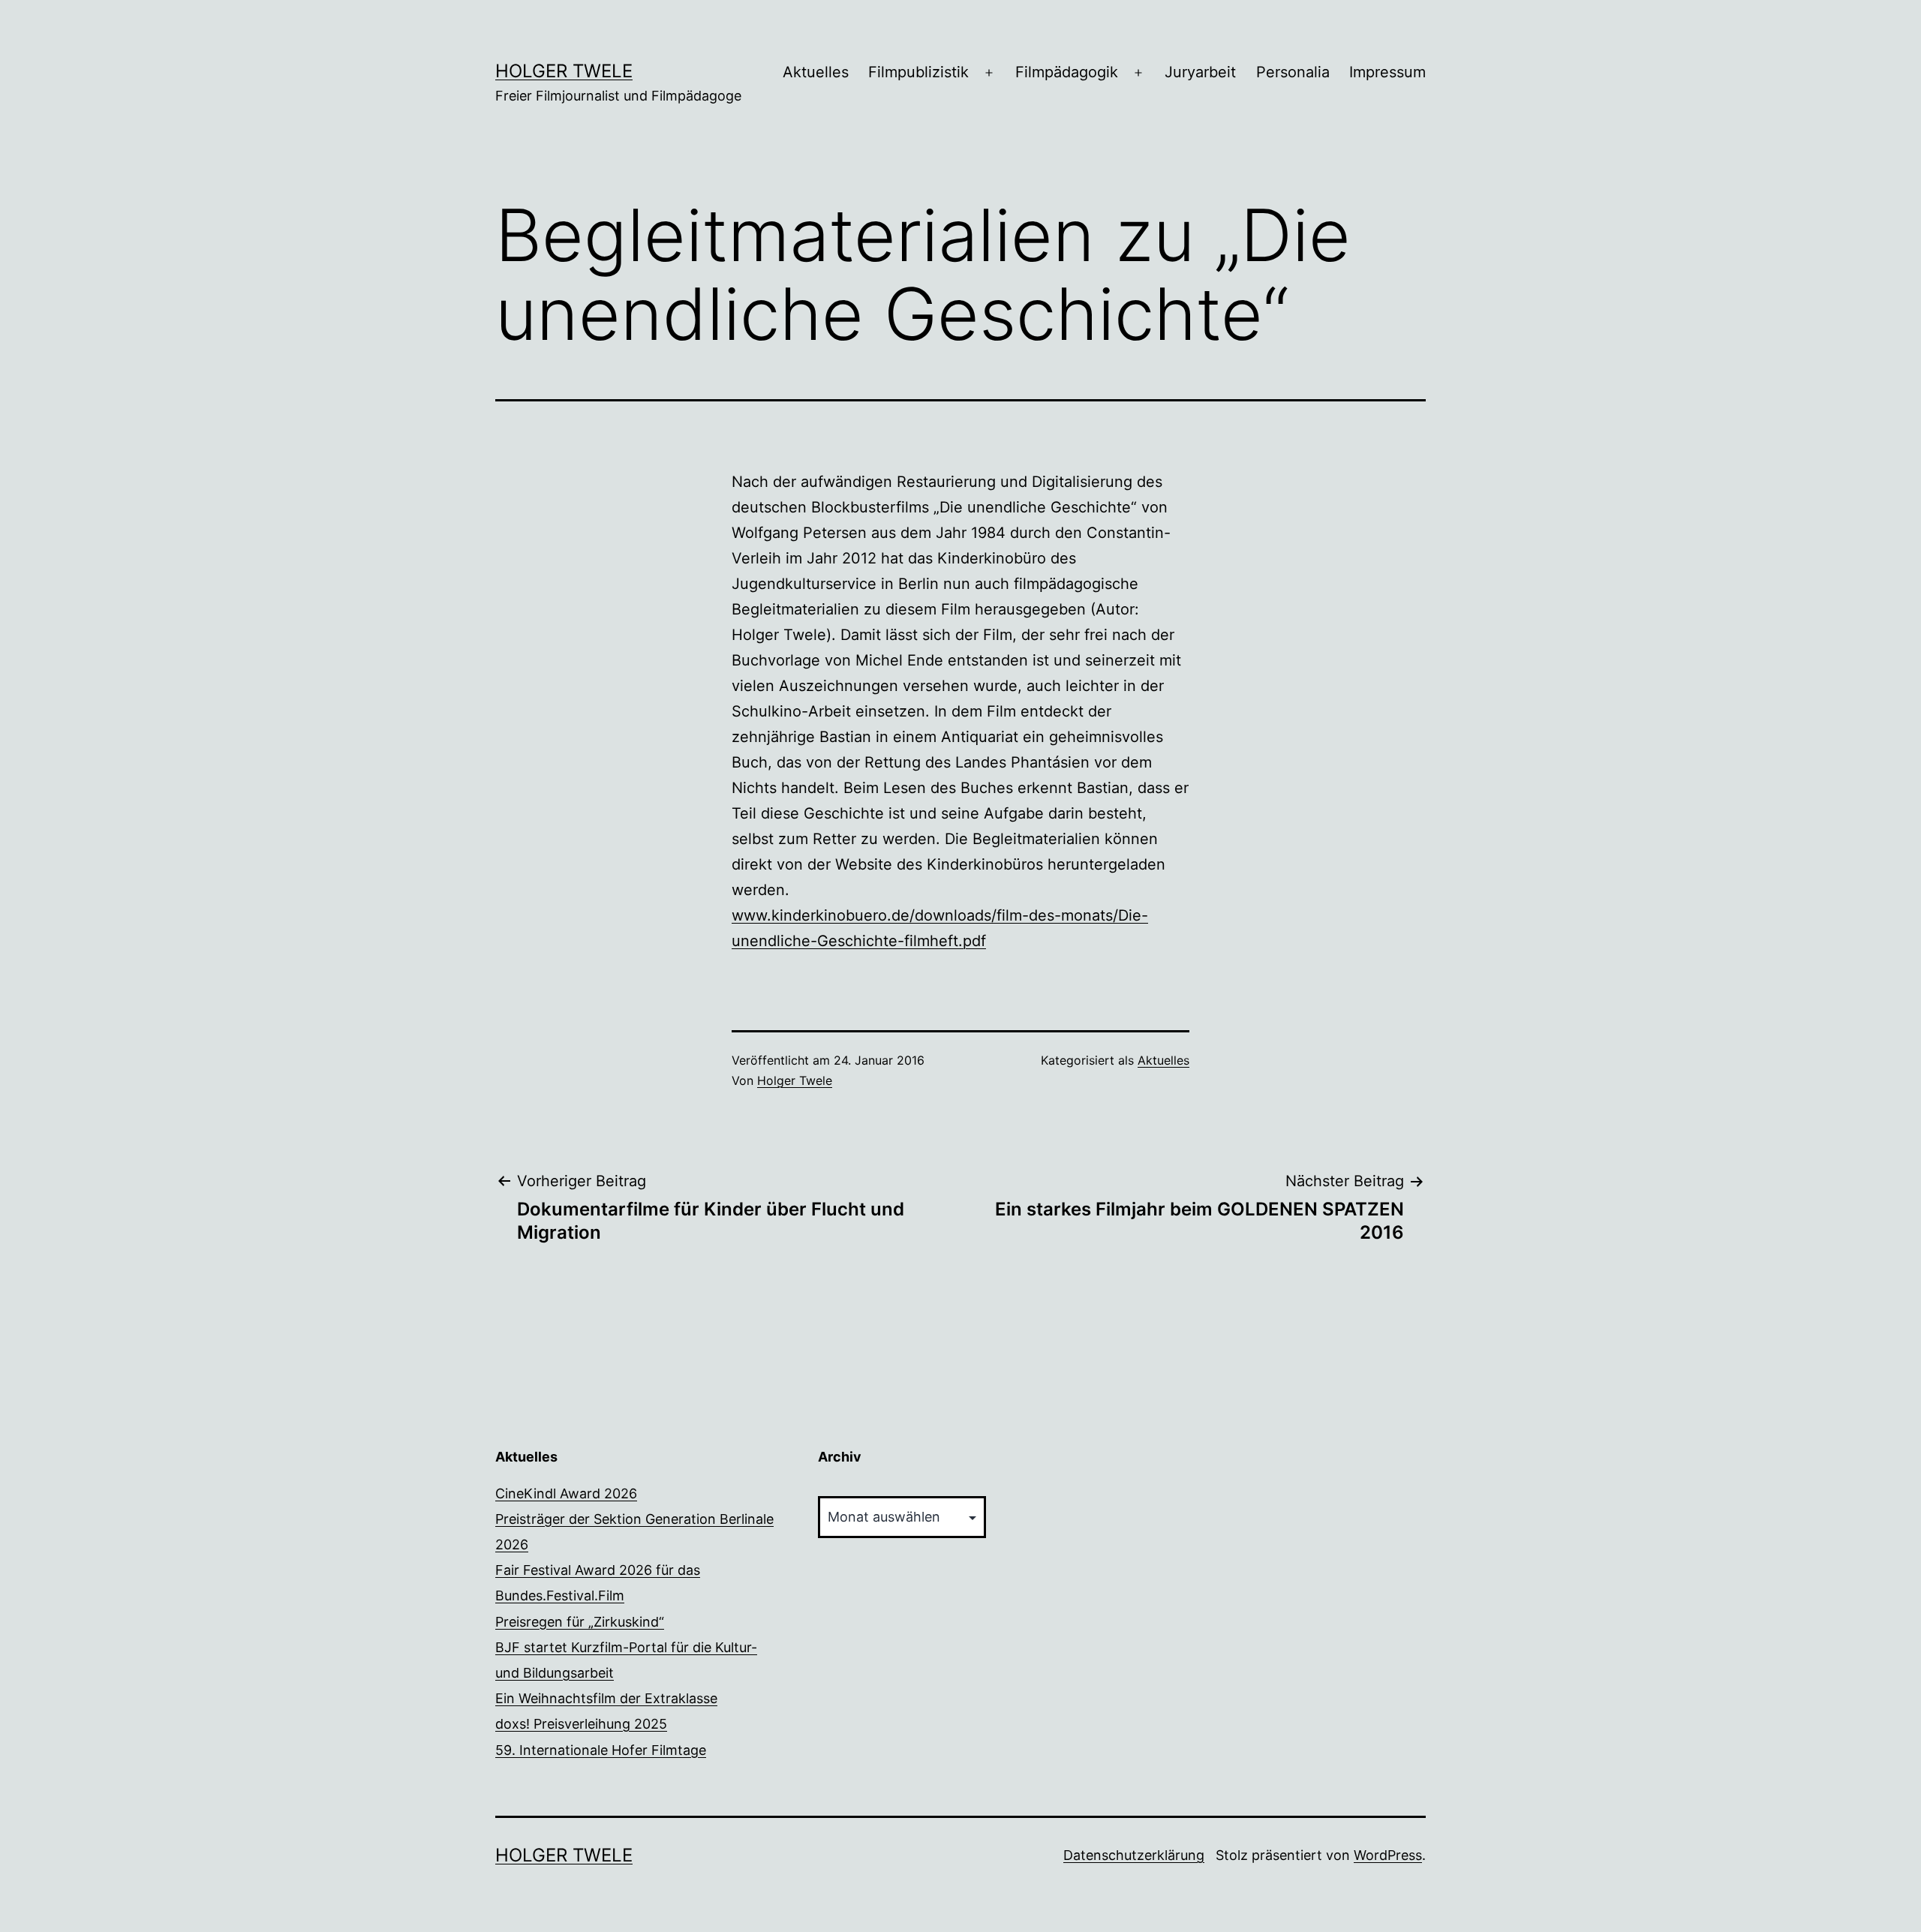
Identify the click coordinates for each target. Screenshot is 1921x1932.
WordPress (1388, 1855)
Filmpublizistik (918, 72)
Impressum (1387, 72)
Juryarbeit (1200, 72)
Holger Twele (564, 71)
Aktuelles (816, 72)
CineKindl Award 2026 (566, 1493)
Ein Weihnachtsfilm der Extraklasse (606, 1698)
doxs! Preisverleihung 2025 (581, 1724)
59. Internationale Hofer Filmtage (601, 1750)
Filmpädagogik (1067, 72)
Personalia (1293, 72)
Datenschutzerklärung (1134, 1855)
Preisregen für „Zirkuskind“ (580, 1622)
